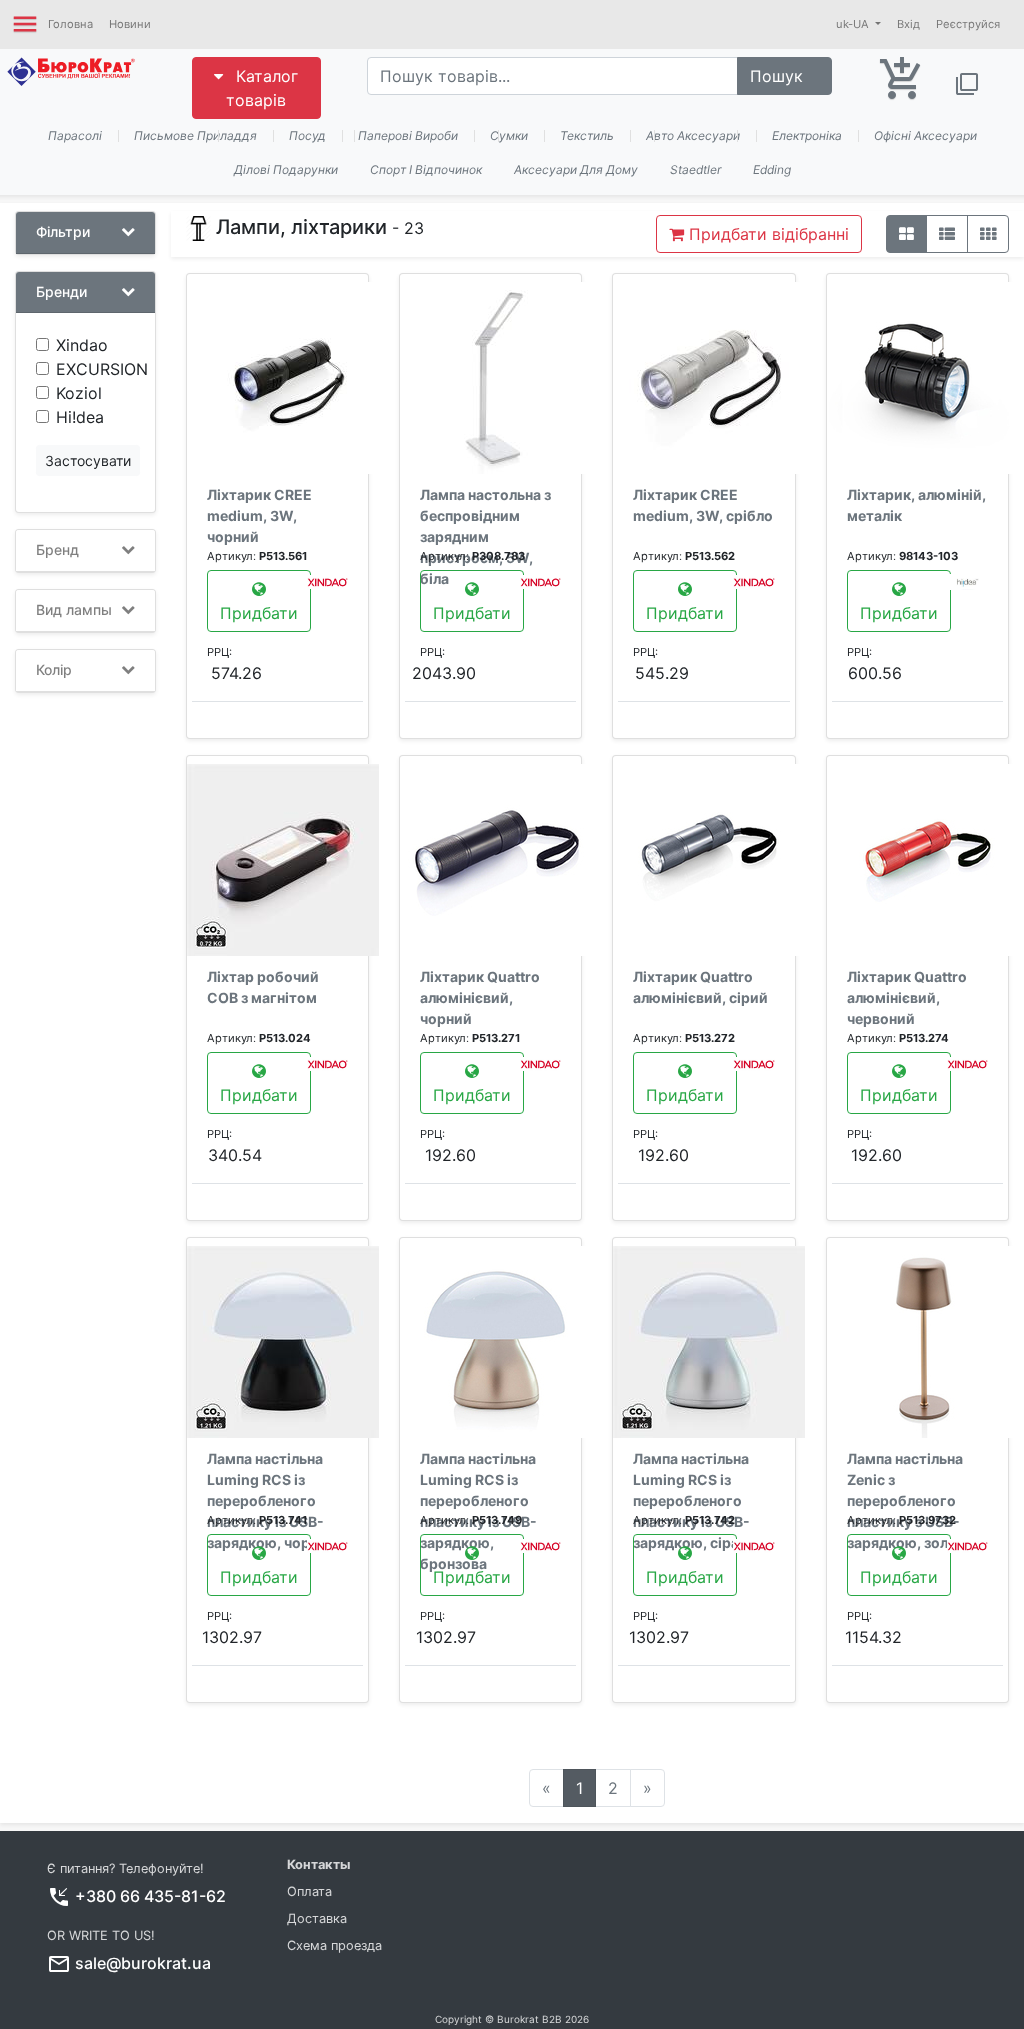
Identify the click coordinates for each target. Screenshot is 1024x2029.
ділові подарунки (286, 169)
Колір (54, 670)
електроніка (807, 135)
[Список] (947, 234)
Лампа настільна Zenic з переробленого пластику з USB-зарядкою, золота (910, 1500)
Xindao (82, 345)
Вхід (908, 24)
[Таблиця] (988, 234)
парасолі (75, 135)
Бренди (61, 292)
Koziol (79, 393)
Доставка (317, 1918)
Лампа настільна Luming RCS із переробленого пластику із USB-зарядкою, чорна (266, 1500)
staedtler (695, 169)
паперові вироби (408, 135)
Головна (70, 24)
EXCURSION (102, 369)
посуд (307, 135)
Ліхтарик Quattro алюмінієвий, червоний (907, 997)
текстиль (587, 135)
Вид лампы (74, 610)
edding (772, 169)
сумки (509, 135)
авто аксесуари (693, 135)
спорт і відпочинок (426, 169)
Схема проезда (334, 1945)
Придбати (259, 613)
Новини (130, 24)
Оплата (309, 1891)
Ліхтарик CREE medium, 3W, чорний (259, 515)
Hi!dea (80, 417)
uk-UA (854, 24)
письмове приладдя (195, 135)
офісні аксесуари (925, 135)
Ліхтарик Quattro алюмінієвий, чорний (480, 997)
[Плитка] (906, 234)
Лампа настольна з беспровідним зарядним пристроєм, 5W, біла (485, 536)
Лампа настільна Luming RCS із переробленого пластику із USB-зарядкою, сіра (691, 1500)
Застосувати (88, 460)
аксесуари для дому (576, 169)
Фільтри (63, 232)
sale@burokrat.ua (143, 1963)
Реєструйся (968, 24)
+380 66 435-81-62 (150, 1896)
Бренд (57, 550)
